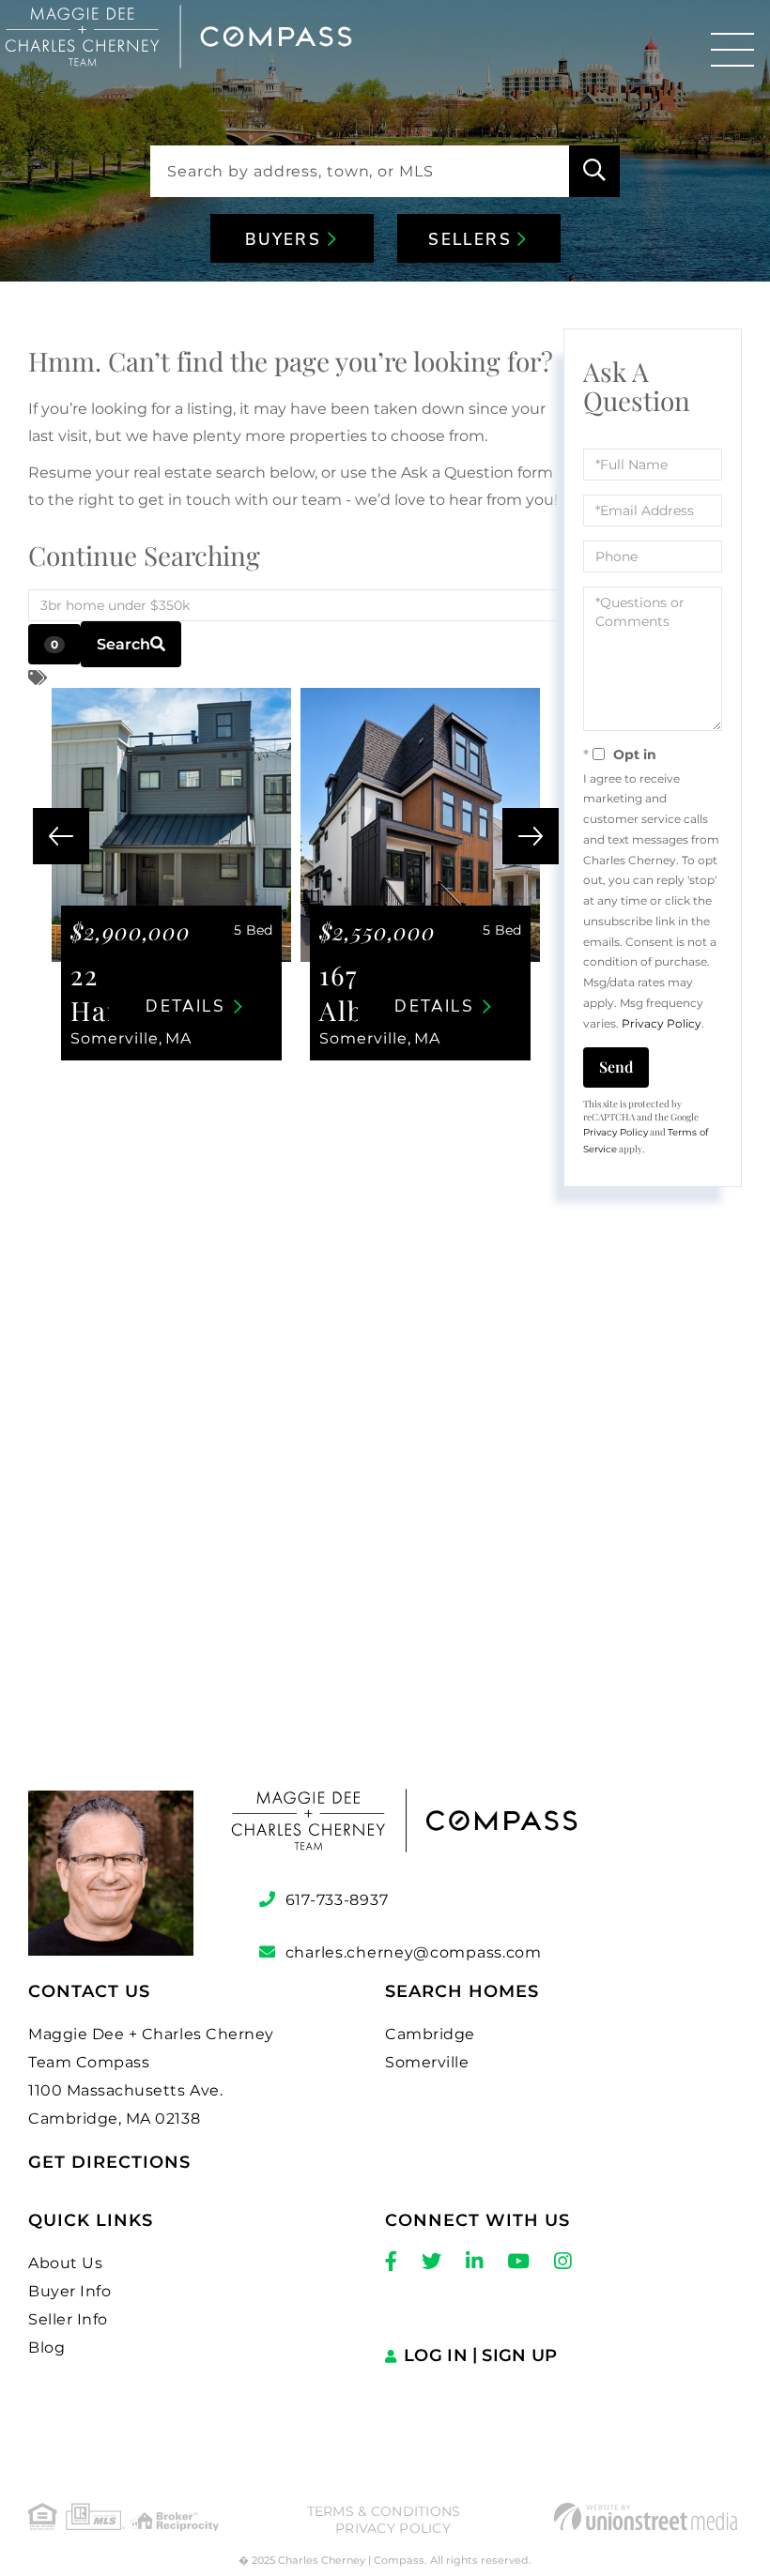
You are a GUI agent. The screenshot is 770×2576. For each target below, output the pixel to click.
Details (185, 1006)
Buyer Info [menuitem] (69, 2291)
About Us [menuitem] (65, 2263)
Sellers (473, 240)
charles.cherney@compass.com (414, 1952)
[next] (531, 836)
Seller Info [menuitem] (68, 2319)
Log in (436, 2355)
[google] (385, 1520)
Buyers (286, 240)
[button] (594, 171)
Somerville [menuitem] (427, 2062)
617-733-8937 (337, 1900)
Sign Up (519, 2355)
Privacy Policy (662, 1023)
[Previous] (61, 836)
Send (616, 1067)
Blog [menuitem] (46, 2347)
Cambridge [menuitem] (430, 2034)
